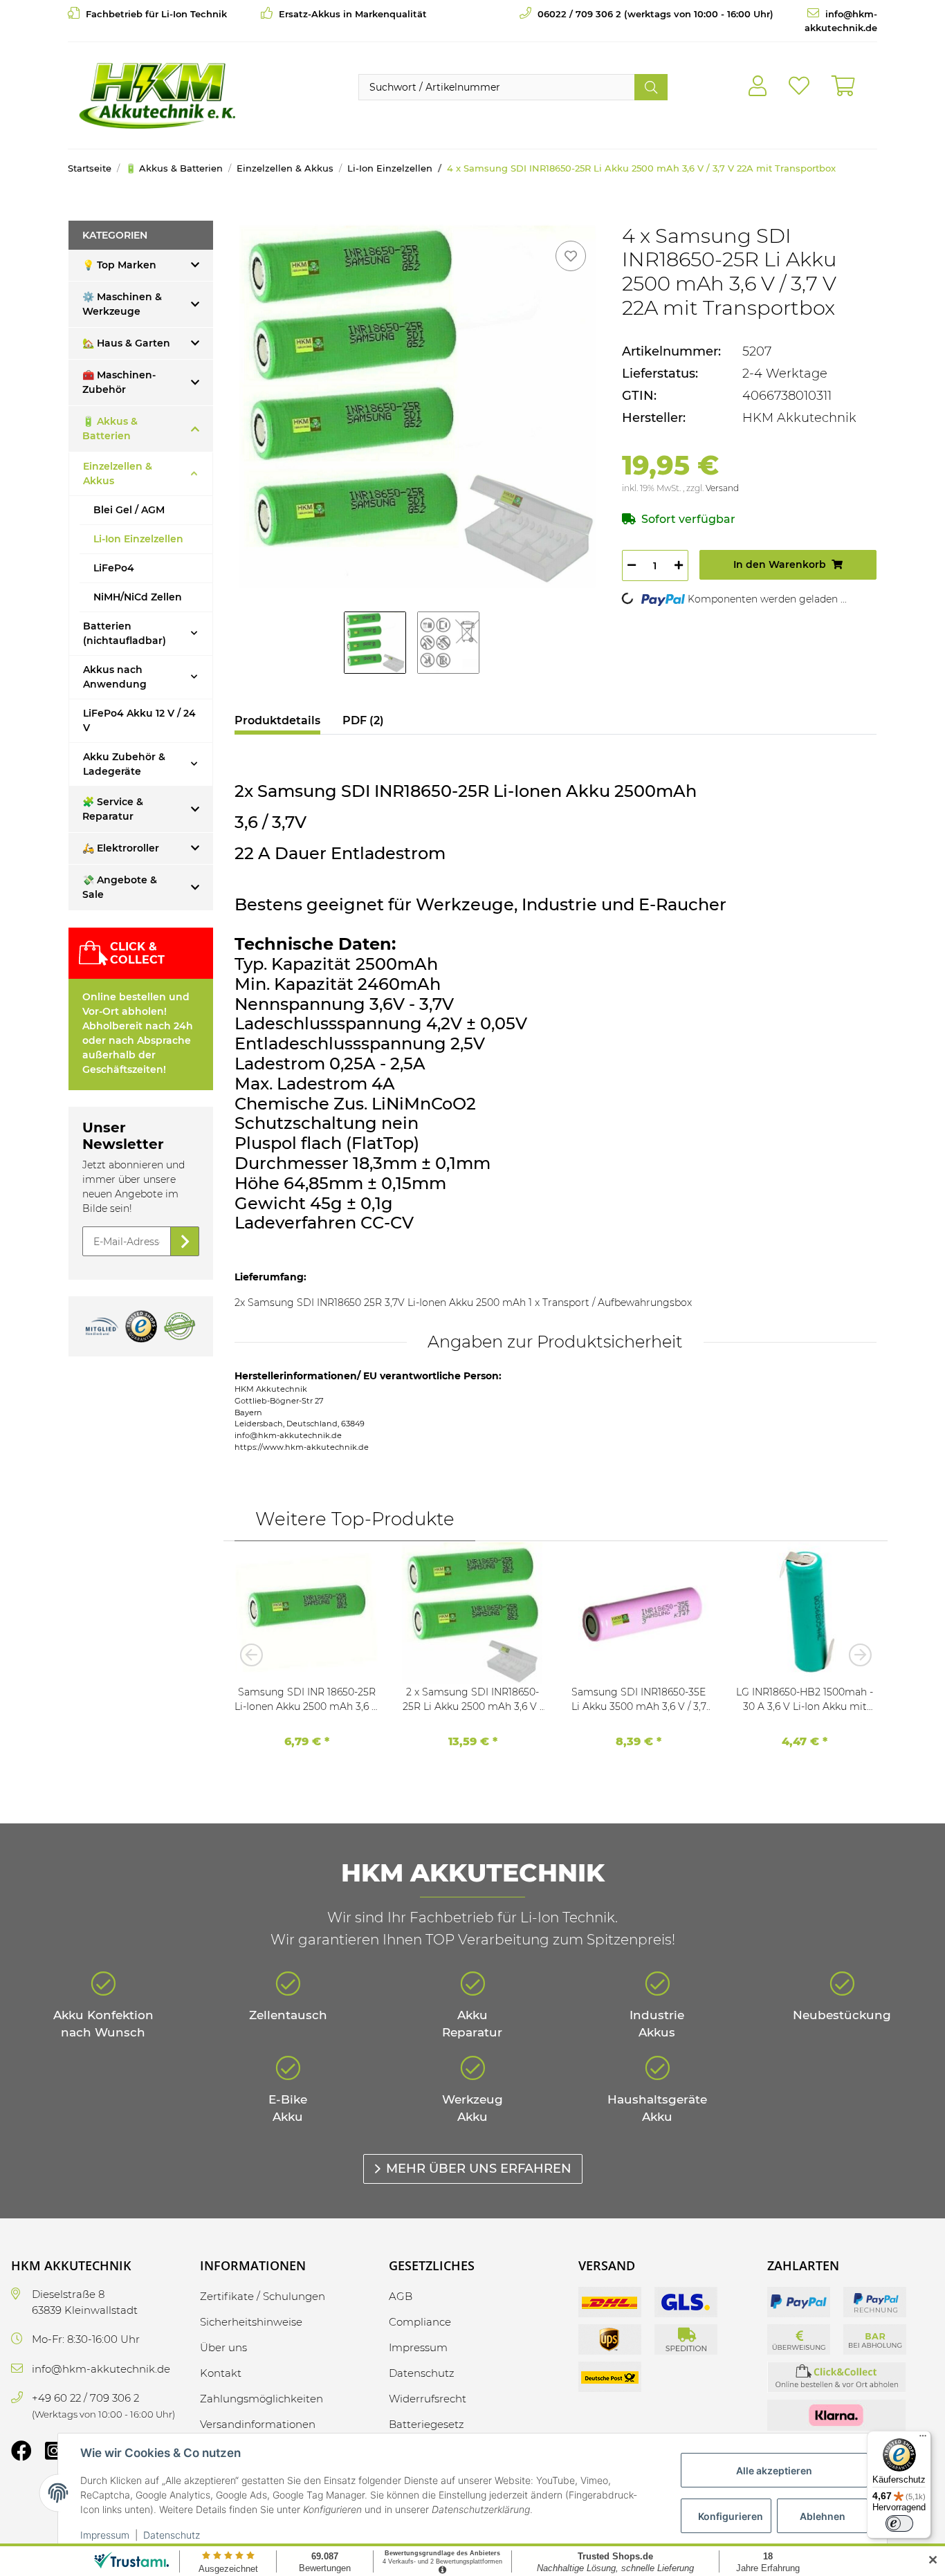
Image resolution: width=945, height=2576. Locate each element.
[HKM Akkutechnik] (157, 95)
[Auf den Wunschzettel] (571, 256)
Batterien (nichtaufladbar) (125, 633)
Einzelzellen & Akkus (118, 473)
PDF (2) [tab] (363, 720)
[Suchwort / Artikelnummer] (651, 87)
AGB (401, 2296)
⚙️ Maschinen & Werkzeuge (122, 304)
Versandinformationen (258, 2424)
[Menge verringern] (632, 565)
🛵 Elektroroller (121, 848)
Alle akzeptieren (774, 2471)
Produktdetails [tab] (277, 720)
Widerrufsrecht (428, 2399)
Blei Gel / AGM (129, 510)
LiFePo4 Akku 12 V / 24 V (139, 720)
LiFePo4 (114, 568)
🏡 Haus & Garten (126, 343)
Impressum (105, 2535)
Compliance (420, 2322)
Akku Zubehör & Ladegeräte (124, 764)
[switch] (899, 2523)
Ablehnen (823, 2516)
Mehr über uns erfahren (479, 2169)
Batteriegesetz (426, 2424)
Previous (255, 1655)
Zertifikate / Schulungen (263, 2296)
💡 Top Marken (119, 265)
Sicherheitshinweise (251, 2322)
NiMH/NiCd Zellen (138, 597)
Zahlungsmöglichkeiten (262, 2399)
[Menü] (923, 2439)
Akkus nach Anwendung (115, 677)
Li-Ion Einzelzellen (138, 539)
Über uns (223, 2347)
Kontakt (221, 2373)
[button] (758, 86)
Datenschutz (172, 2535)
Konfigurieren (731, 2516)
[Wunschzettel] (799, 86)
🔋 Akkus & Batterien (110, 429)
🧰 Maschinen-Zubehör (119, 382)
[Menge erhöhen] (679, 565)
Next (856, 1655)
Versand (722, 488)
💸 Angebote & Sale (120, 887)
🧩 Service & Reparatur (113, 809)
